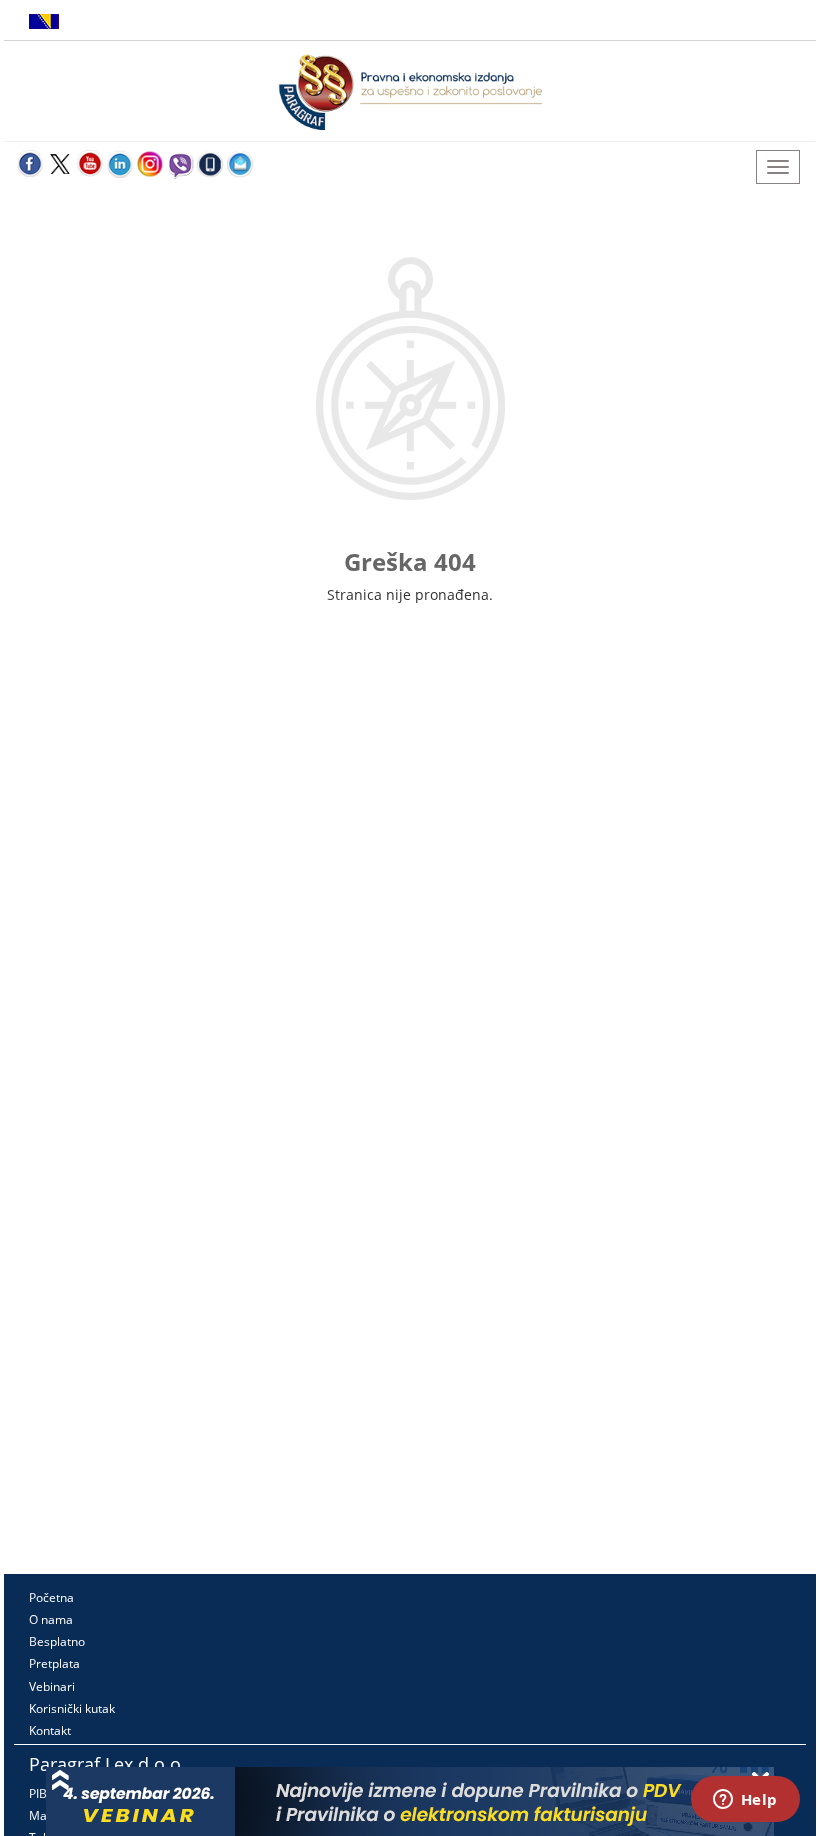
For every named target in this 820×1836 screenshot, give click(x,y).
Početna (51, 1597)
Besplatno (57, 1641)
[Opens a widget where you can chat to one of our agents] (745, 1801)
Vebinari (52, 1686)
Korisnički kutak (72, 1708)
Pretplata (54, 1663)
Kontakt (50, 1730)
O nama (51, 1619)
